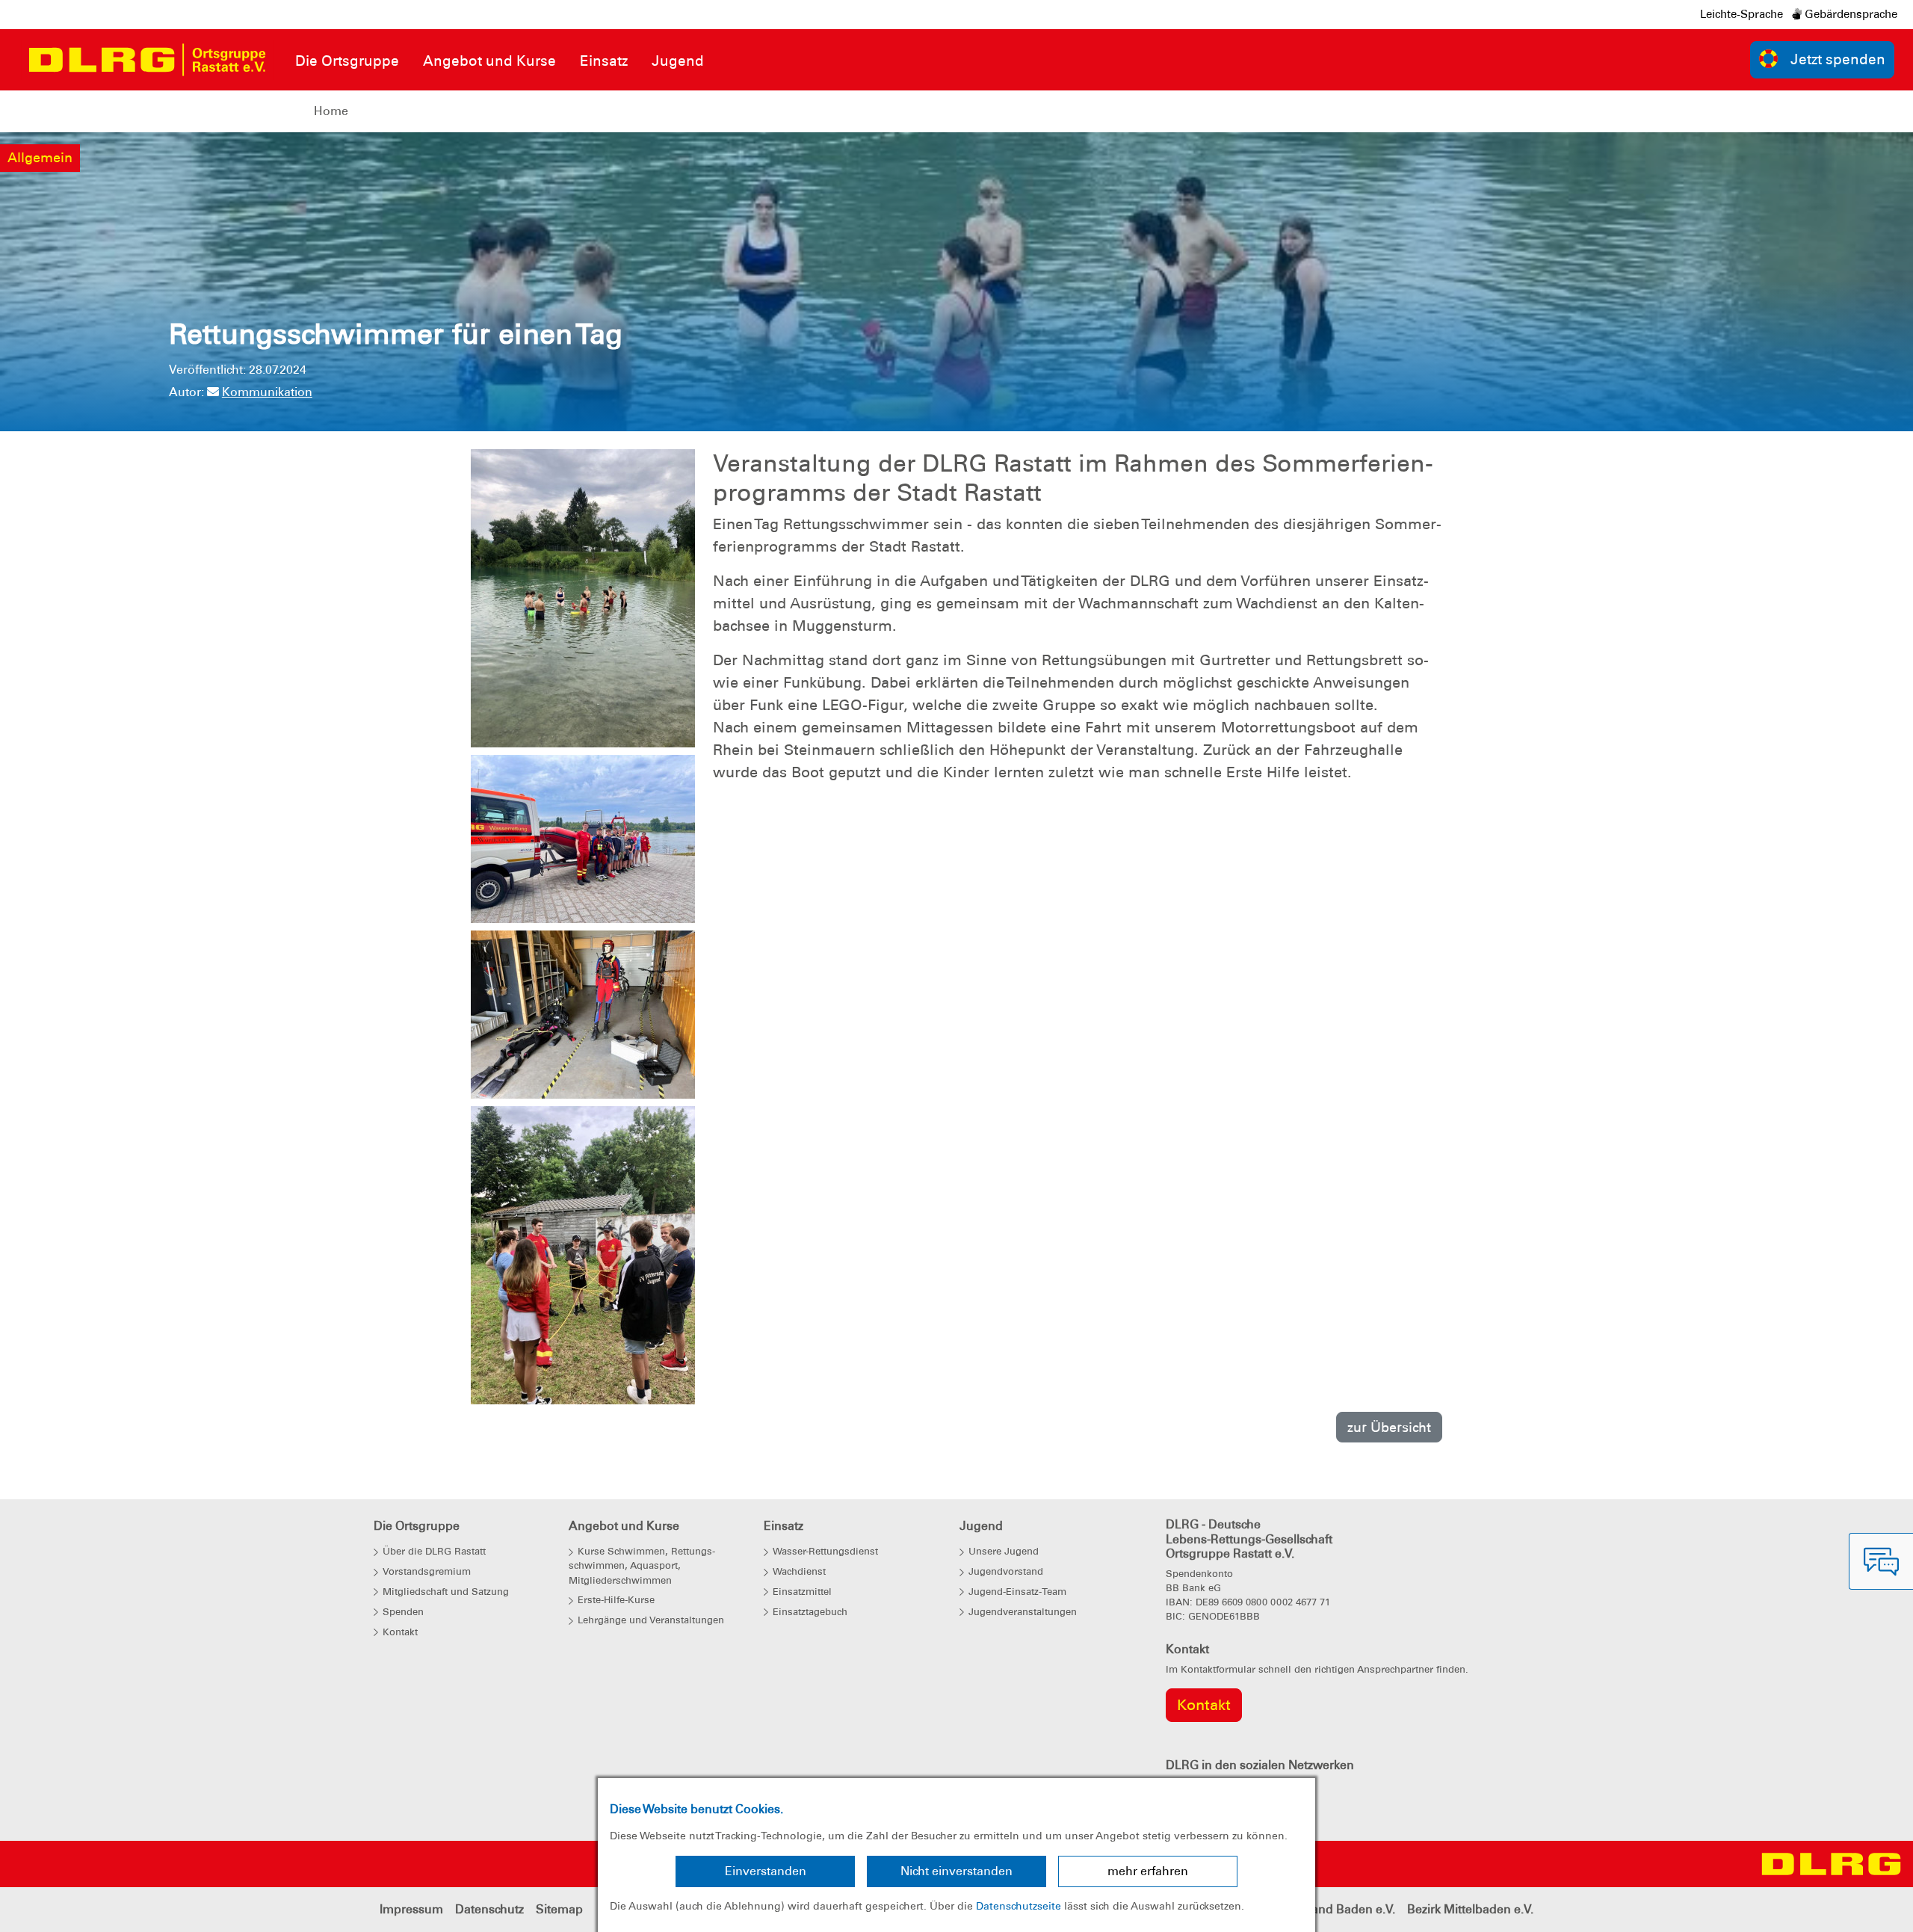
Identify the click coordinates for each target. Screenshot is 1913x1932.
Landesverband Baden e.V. (1320, 1909)
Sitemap (559, 1909)
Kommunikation (267, 392)
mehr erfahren (1148, 1871)
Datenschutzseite (1019, 1906)
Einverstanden (766, 1871)
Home (331, 111)
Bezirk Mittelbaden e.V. (1470, 1909)
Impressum (411, 1909)
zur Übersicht (1389, 1427)
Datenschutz (489, 1909)
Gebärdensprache (1849, 14)
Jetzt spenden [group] (1838, 59)
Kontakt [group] (1204, 1705)
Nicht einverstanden (956, 1871)
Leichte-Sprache (1742, 14)
